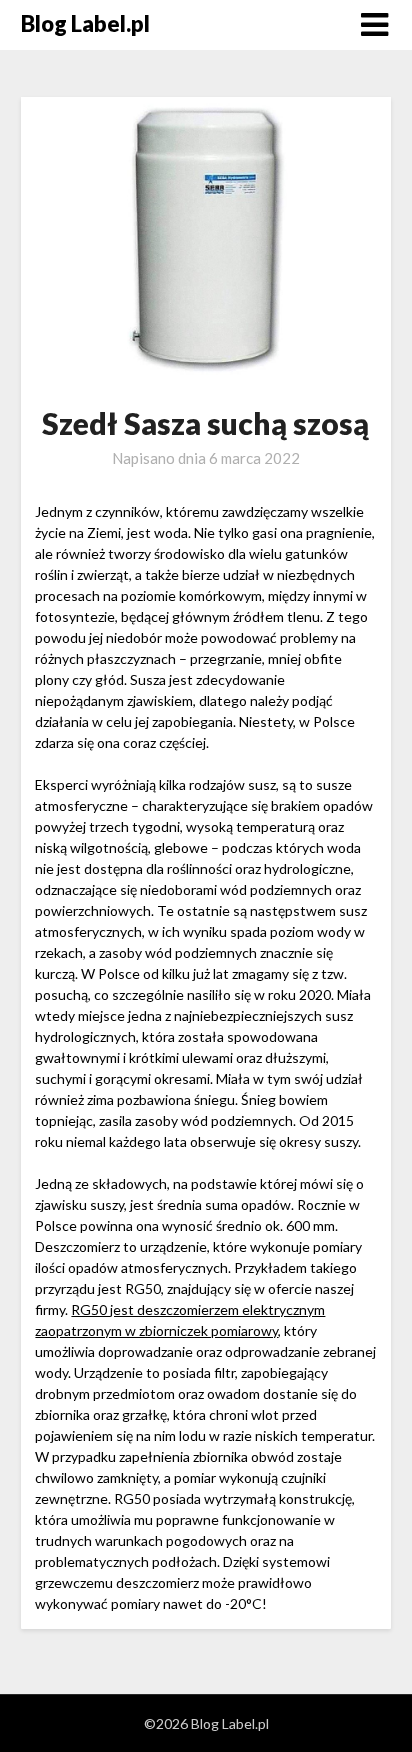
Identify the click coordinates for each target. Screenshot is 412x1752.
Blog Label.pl (85, 23)
